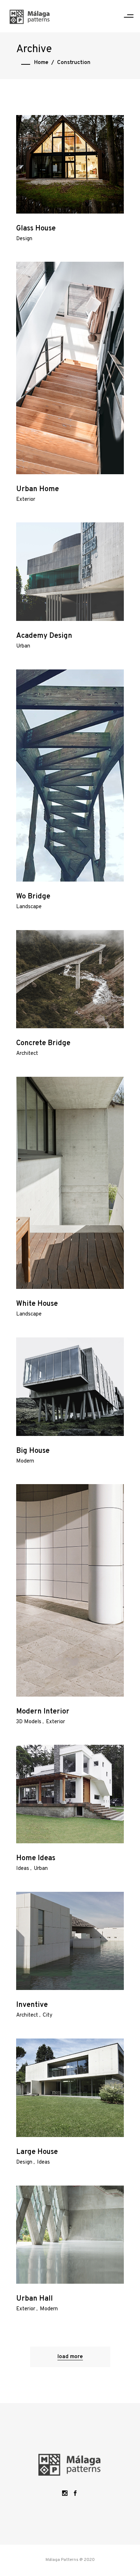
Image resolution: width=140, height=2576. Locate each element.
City (48, 2015)
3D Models (29, 1722)
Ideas (23, 1869)
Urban (23, 646)
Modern (25, 1461)
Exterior (26, 500)
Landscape (29, 907)
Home (41, 63)
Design (24, 239)
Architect (27, 1054)
